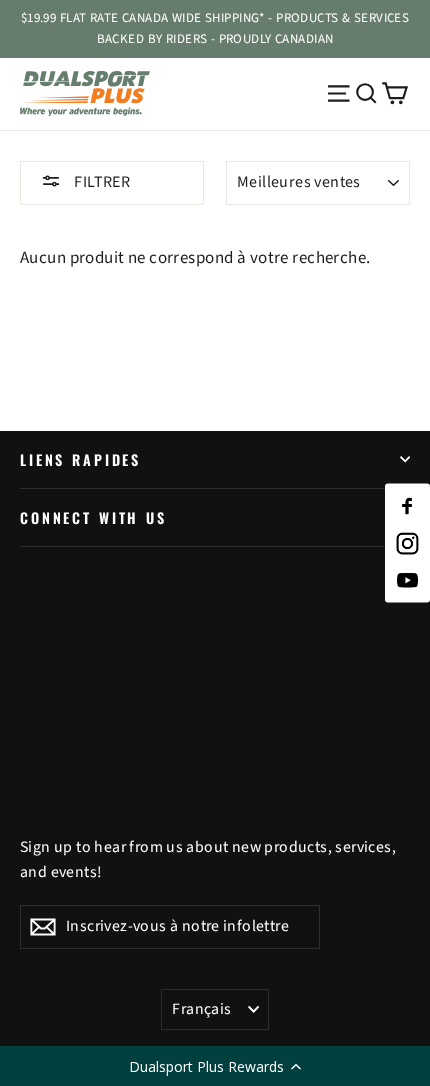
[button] (215, 1066)
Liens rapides (80, 459)
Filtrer (100, 182)
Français (201, 1009)
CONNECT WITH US (93, 517)
